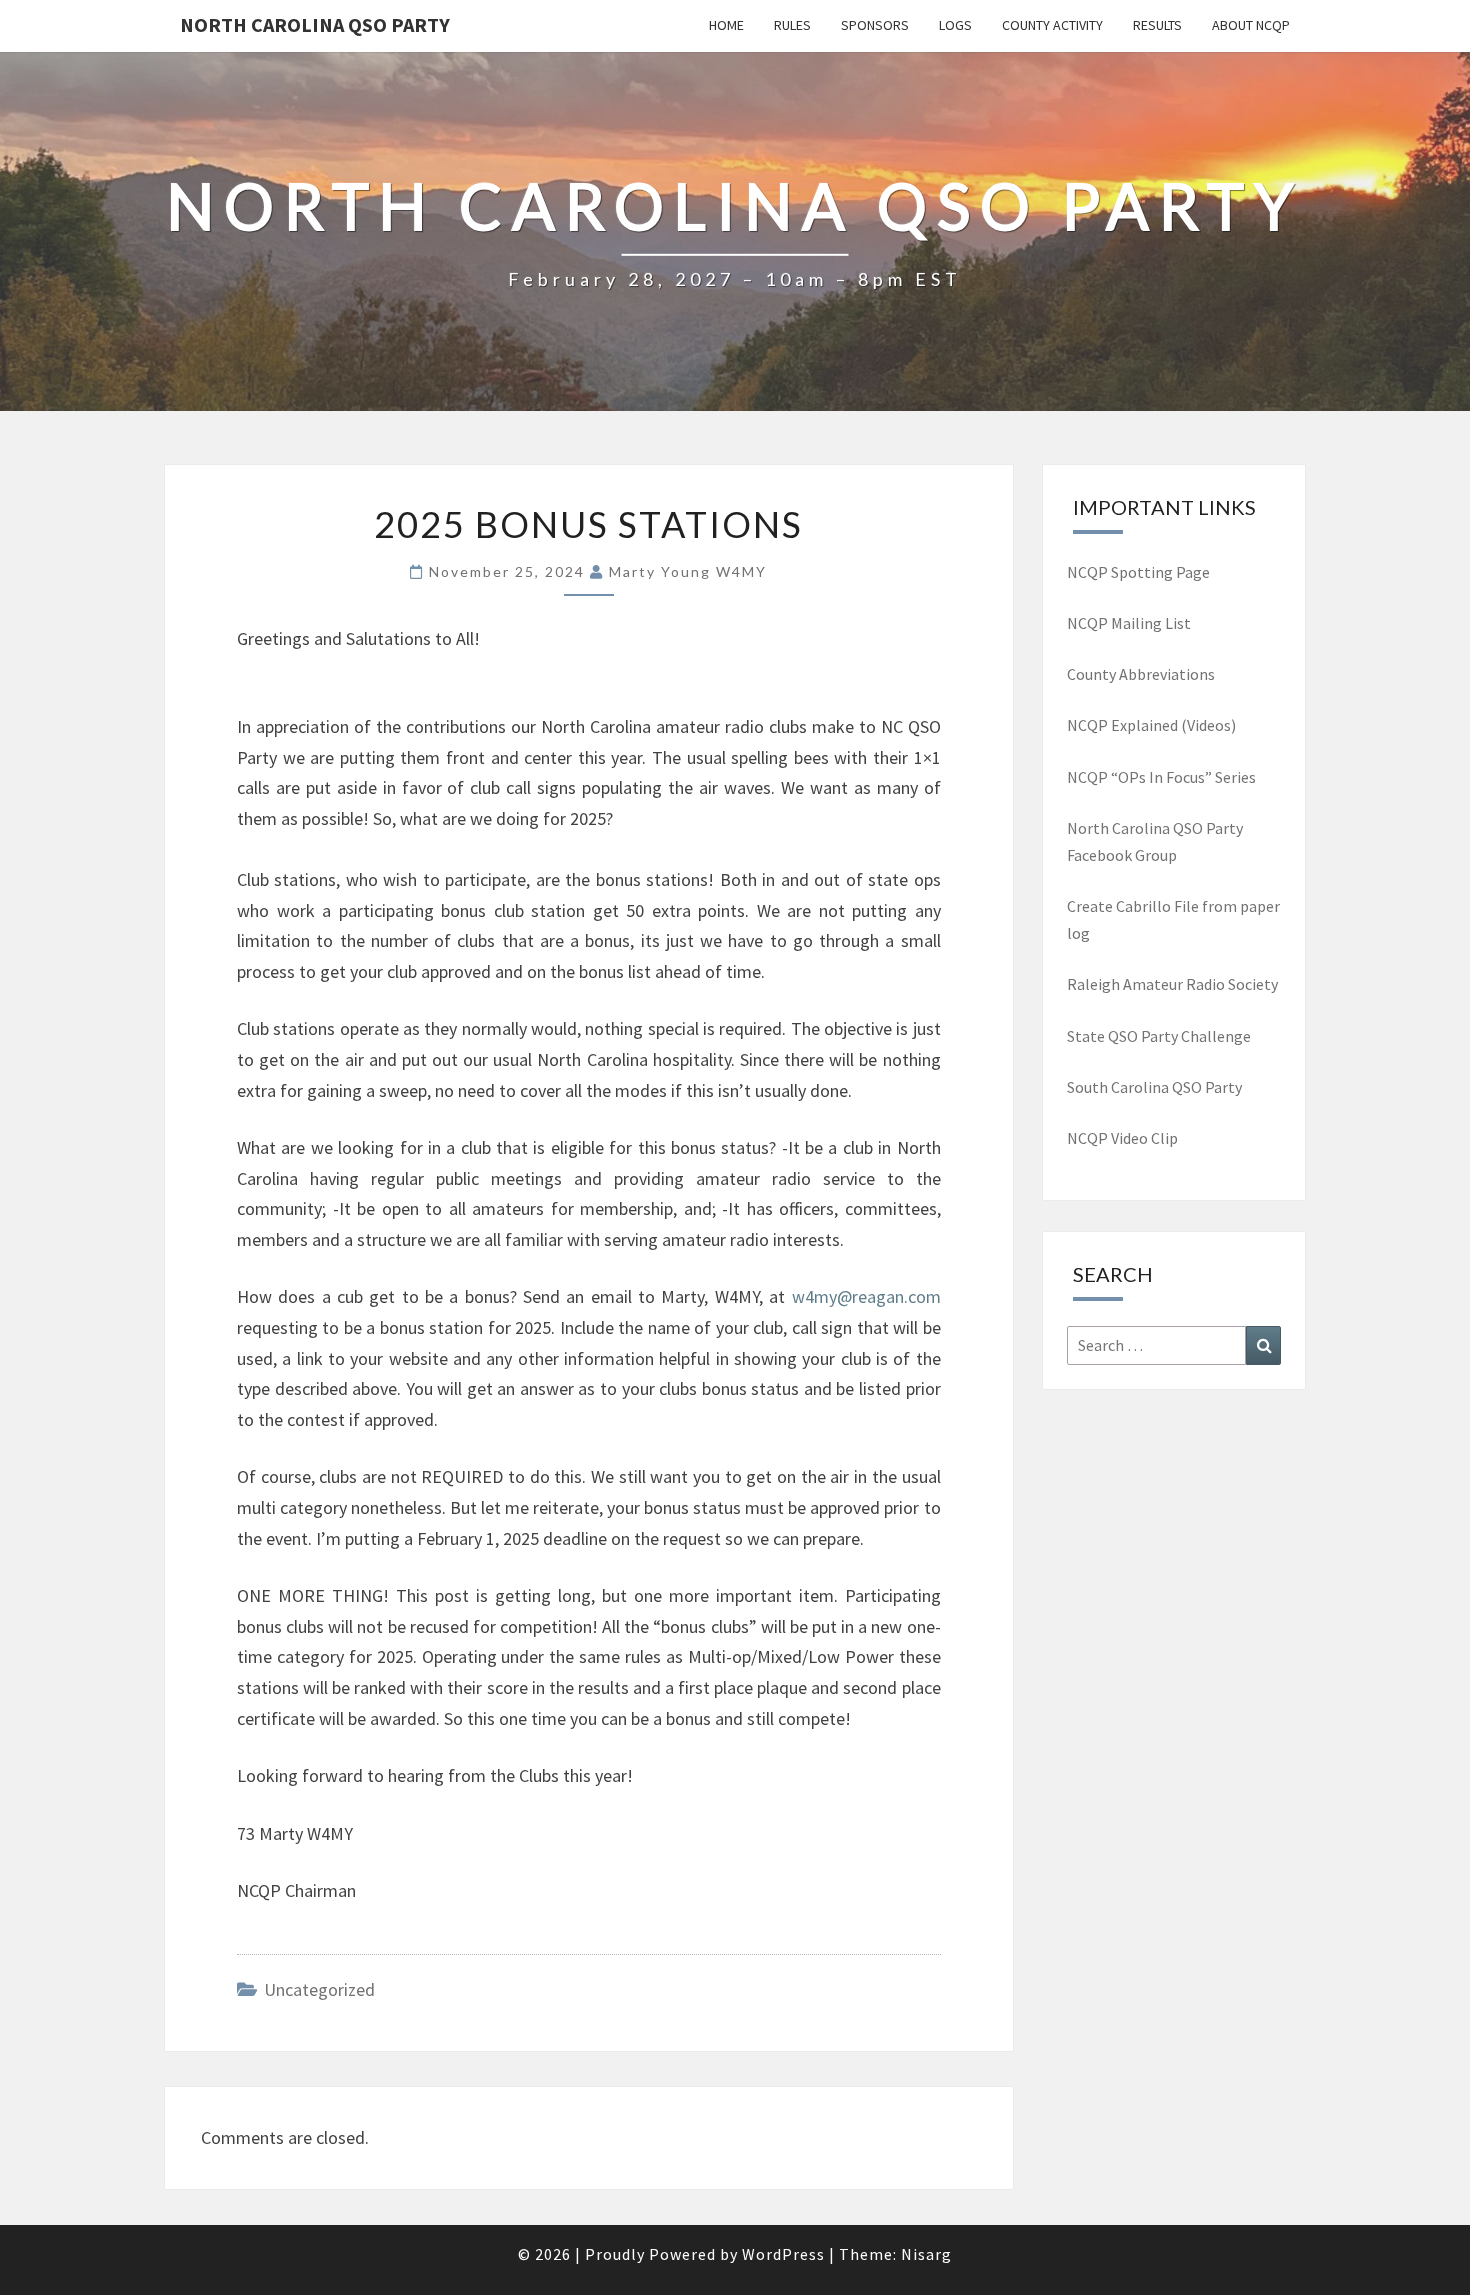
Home (726, 25)
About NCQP (1251, 25)
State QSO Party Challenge (1159, 1036)
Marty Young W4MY (688, 571)
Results (1157, 25)
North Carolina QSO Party (315, 24)
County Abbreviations (1141, 674)
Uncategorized (319, 1989)
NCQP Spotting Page (1138, 572)
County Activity (1052, 25)
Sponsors (875, 25)
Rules (792, 25)
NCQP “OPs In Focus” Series (1161, 777)
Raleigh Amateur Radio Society (1172, 984)
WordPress (783, 2254)
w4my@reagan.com (866, 1296)
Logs (955, 25)
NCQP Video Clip (1122, 1138)
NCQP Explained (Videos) (1151, 725)
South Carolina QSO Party (1154, 1087)
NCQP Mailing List (1130, 623)
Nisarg (926, 2254)
